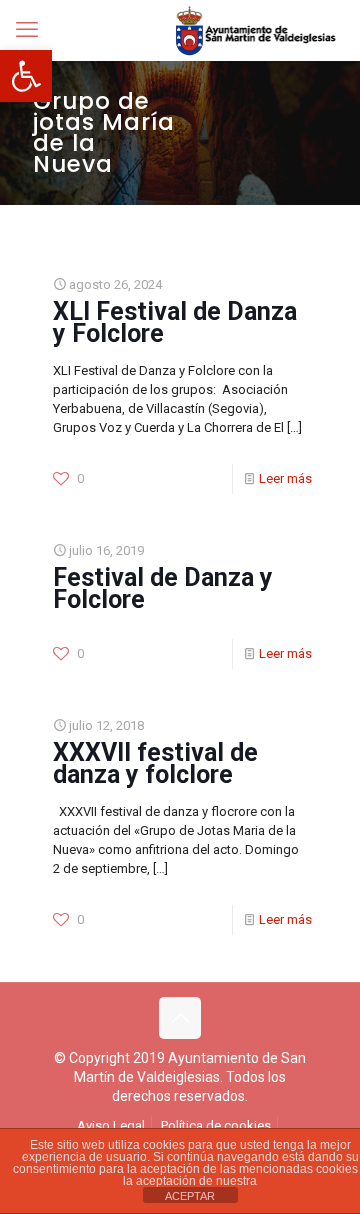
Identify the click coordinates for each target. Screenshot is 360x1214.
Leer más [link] (285, 478)
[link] (26, 76)
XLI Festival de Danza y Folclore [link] (175, 322)
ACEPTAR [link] (190, 1196)
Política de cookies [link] (216, 1125)
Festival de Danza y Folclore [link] (163, 588)
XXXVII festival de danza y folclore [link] (155, 763)
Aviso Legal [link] (111, 1125)
